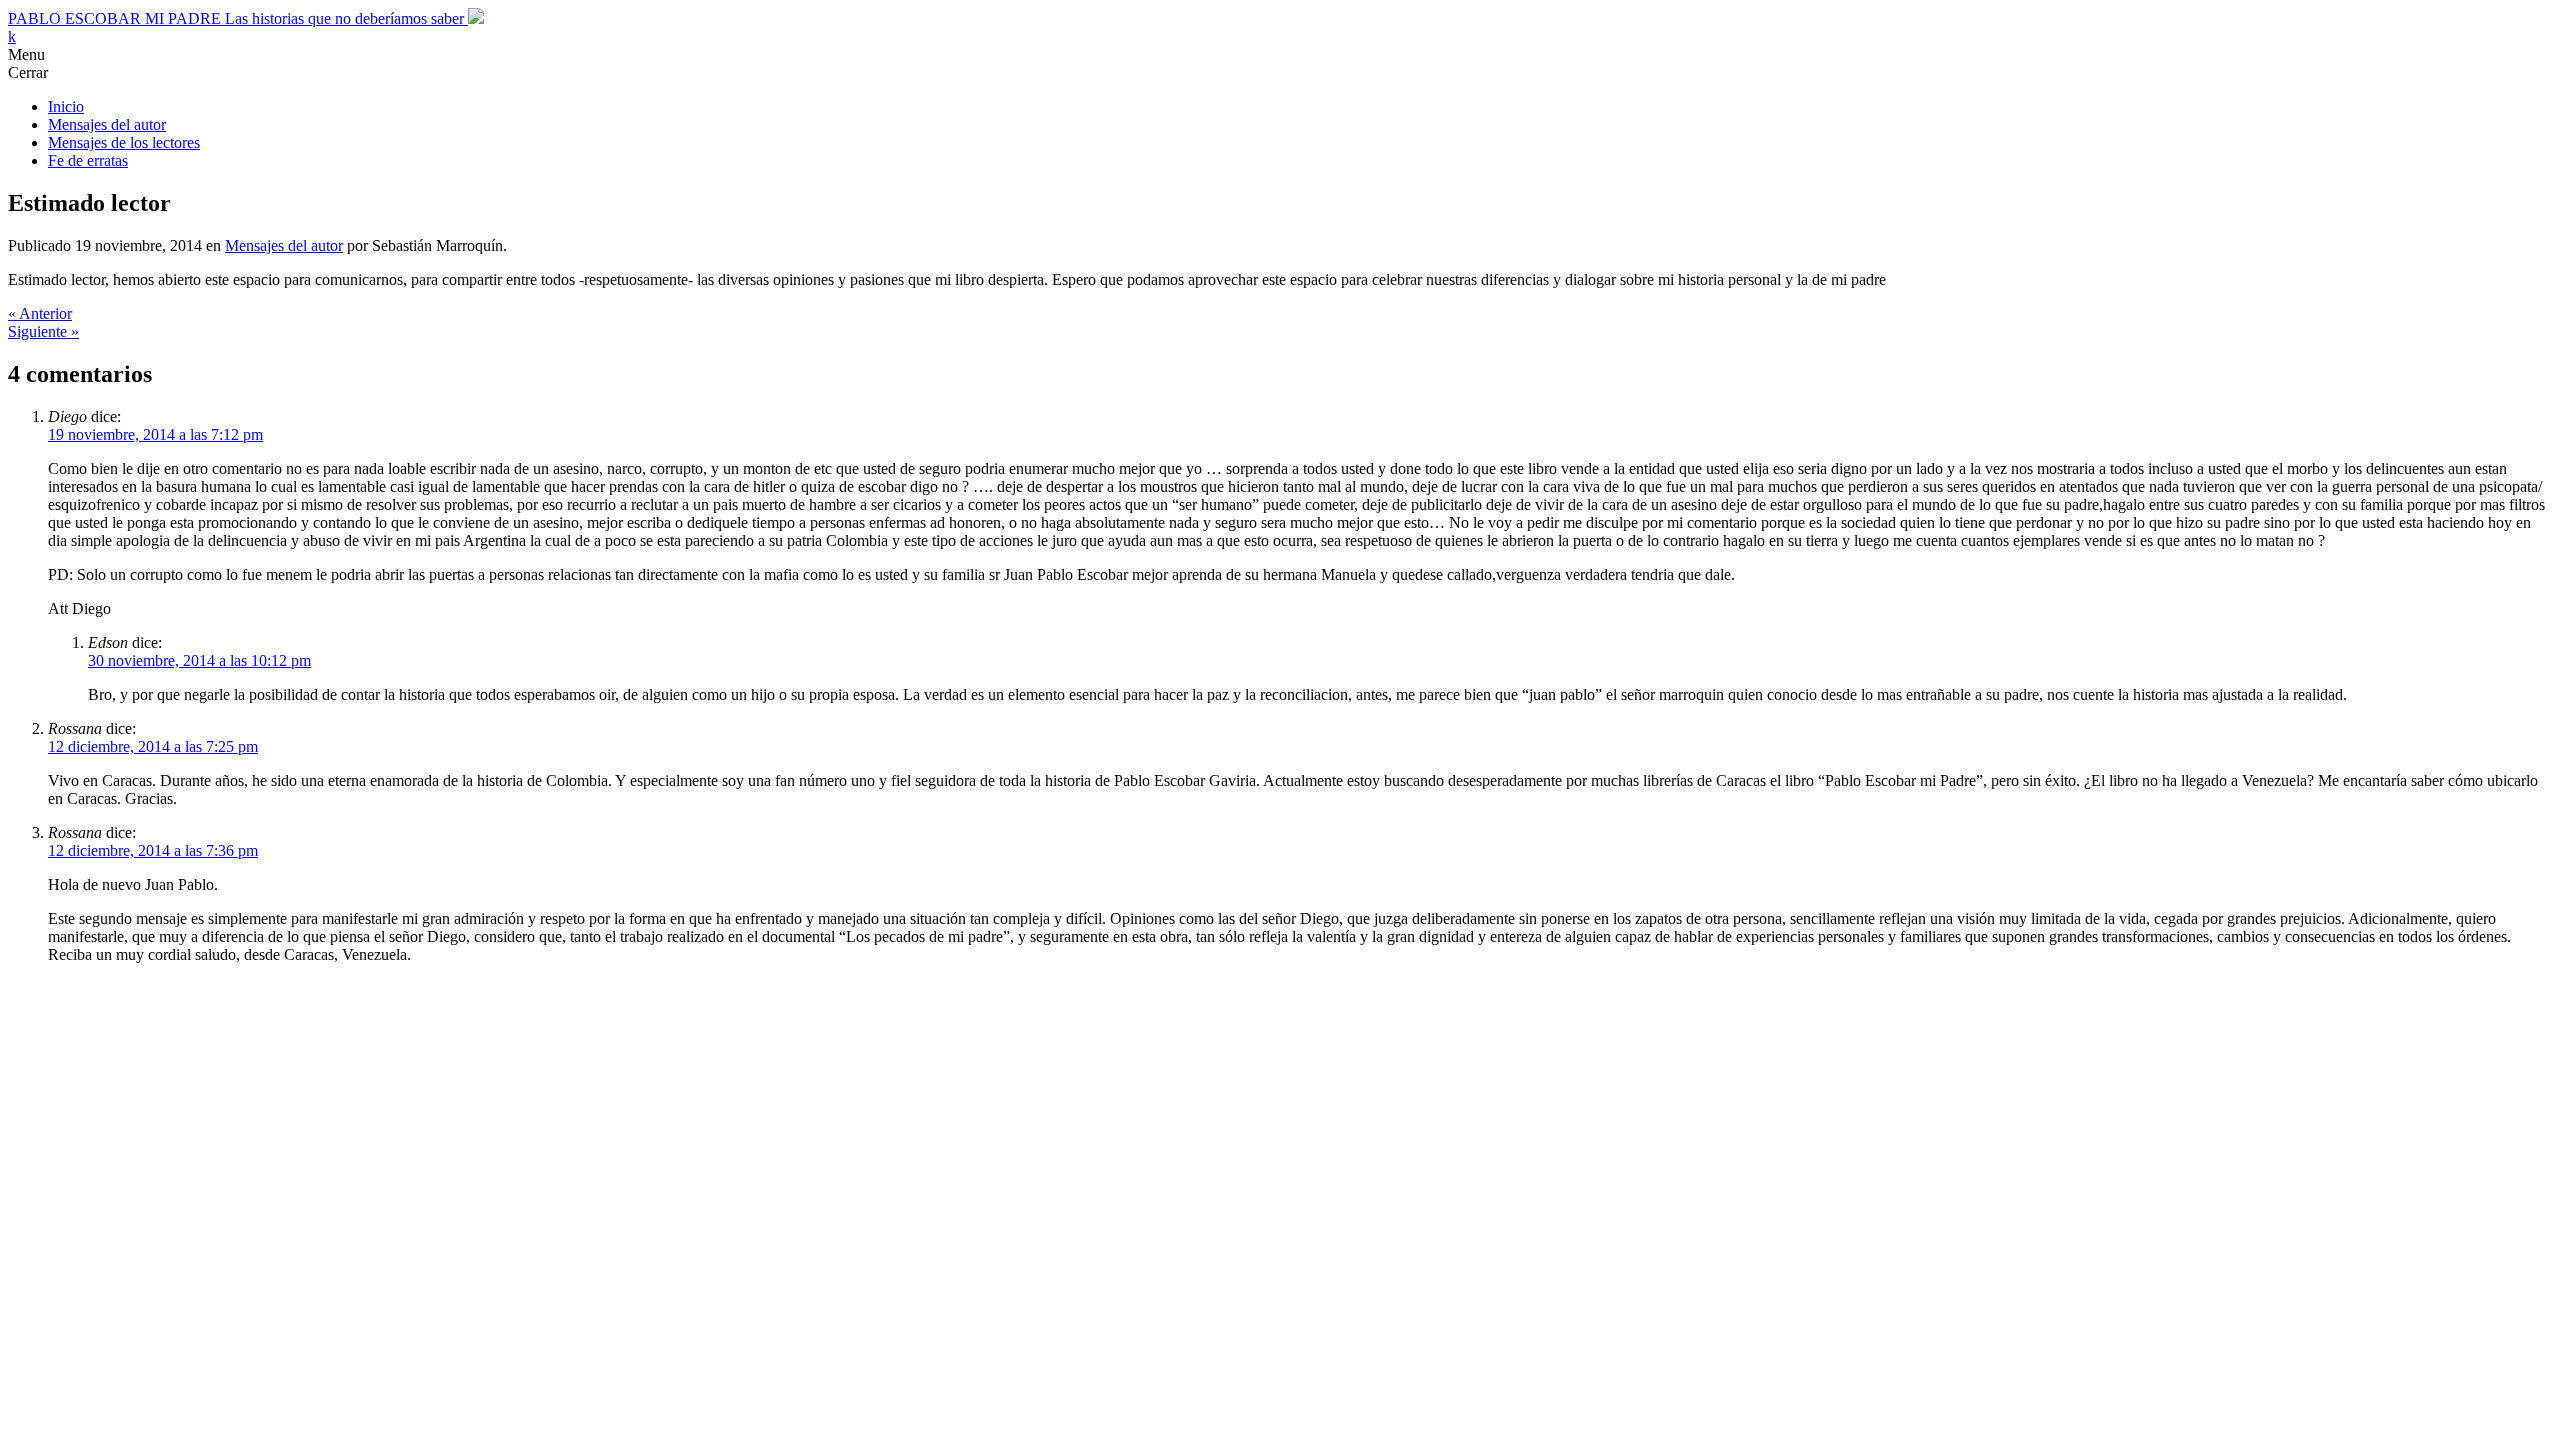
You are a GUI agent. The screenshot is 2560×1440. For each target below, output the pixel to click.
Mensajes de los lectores (124, 142)
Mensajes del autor (107, 124)
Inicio (66, 106)
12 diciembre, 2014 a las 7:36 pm (153, 850)
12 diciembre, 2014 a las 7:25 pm (153, 746)
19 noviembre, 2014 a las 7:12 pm (155, 434)
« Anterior (40, 313)
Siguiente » (43, 331)
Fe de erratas (88, 160)
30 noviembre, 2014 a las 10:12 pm (199, 660)
